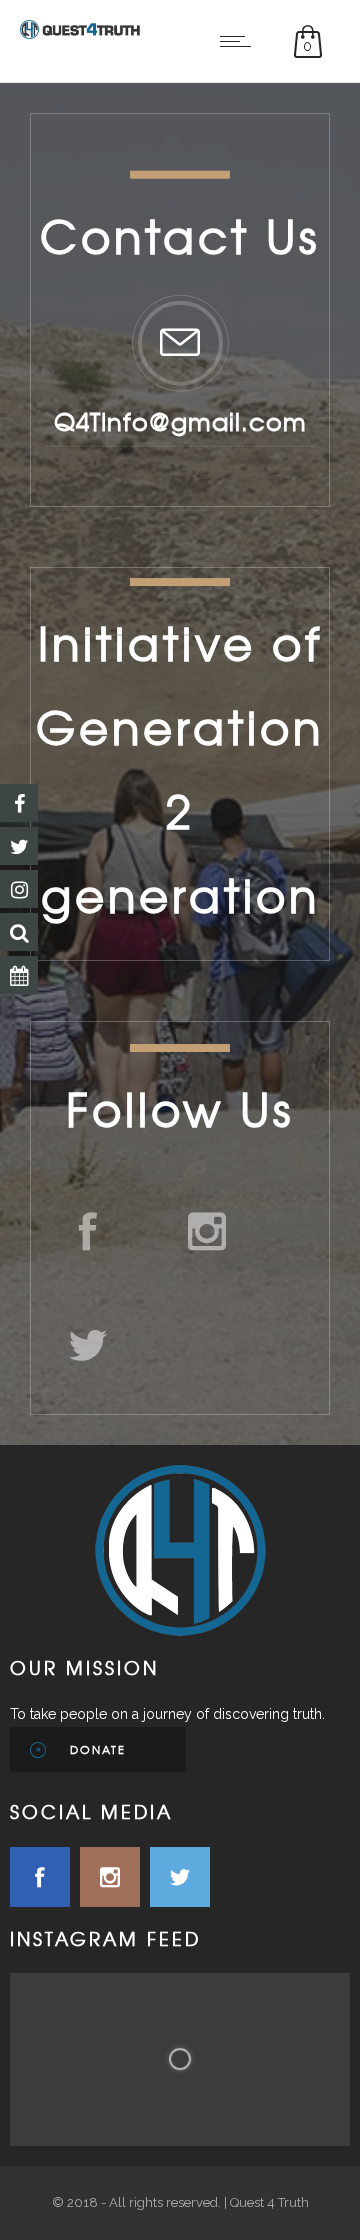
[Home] (80, 34)
